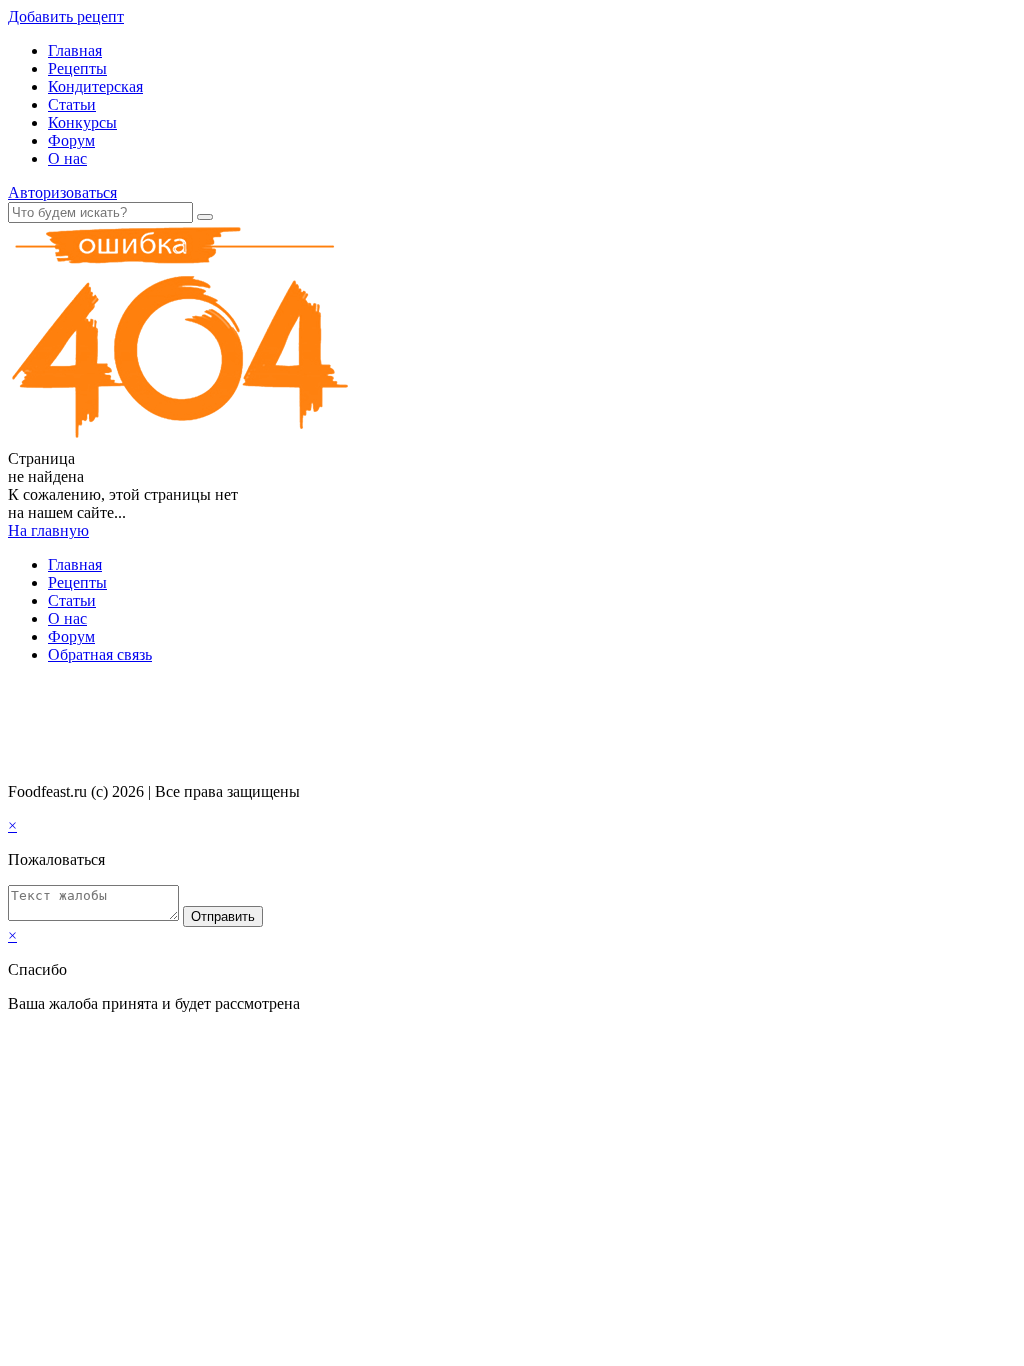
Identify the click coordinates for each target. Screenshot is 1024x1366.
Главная (75, 50)
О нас (67, 158)
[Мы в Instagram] (55, 693)
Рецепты (77, 68)
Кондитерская (95, 86)
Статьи (72, 104)
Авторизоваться (62, 192)
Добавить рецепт (66, 16)
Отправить (223, 916)
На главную (48, 530)
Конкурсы (82, 122)
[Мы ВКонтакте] (17, 693)
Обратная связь (100, 654)
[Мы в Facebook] (36, 693)
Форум (71, 140)
